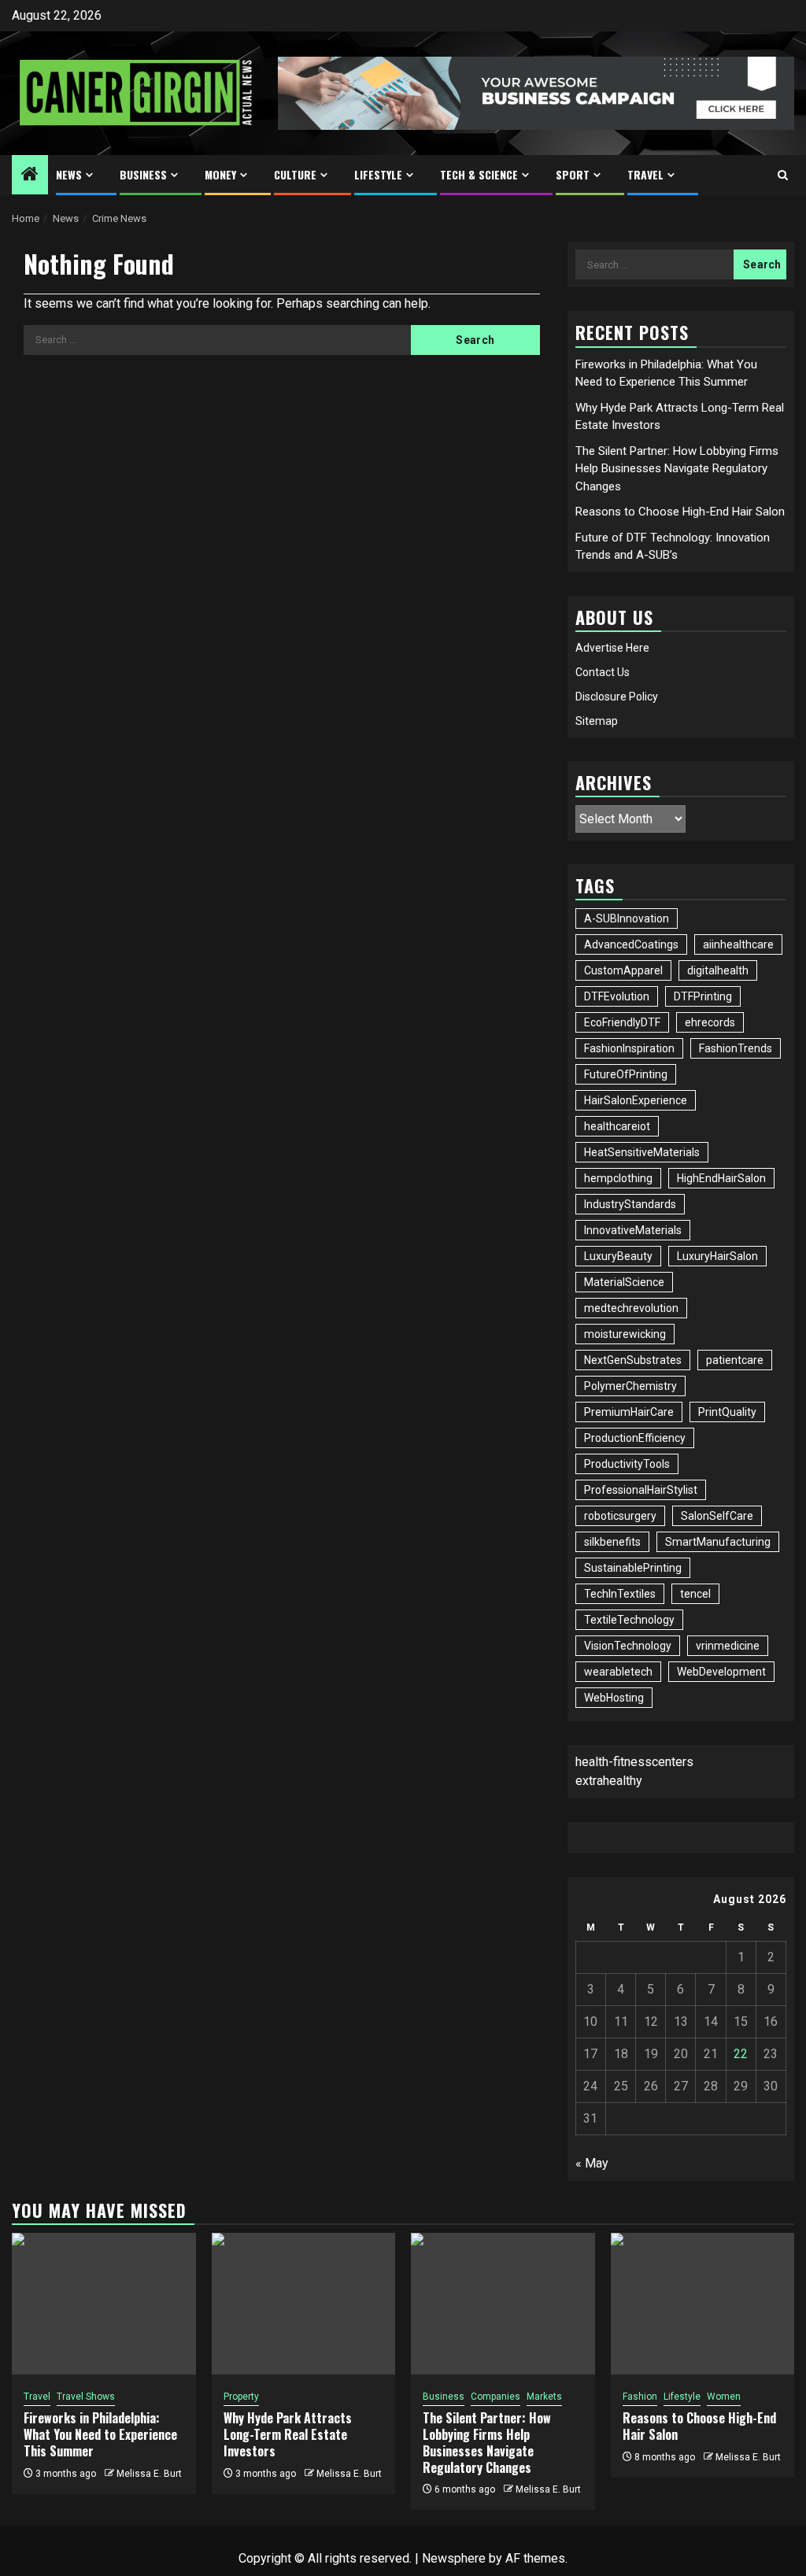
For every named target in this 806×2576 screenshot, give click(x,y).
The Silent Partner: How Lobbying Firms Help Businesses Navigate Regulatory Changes (677, 469)
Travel (645, 174)
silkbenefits (612, 1542)
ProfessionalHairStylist (641, 1490)
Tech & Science (479, 174)
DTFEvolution (617, 996)
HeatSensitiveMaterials (642, 1152)
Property (241, 2397)
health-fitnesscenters (634, 1762)
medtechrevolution (631, 1308)
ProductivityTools (627, 1464)
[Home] (30, 176)
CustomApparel (623, 970)
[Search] (783, 175)
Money (220, 174)
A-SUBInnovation (627, 918)
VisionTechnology (628, 1646)
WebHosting (614, 1698)
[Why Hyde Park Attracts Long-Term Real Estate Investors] (304, 2304)
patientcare (735, 1360)
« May (592, 2163)
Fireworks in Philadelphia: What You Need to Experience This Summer (100, 2434)
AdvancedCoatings (631, 944)
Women (724, 2397)
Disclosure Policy (617, 697)
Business (143, 174)
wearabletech (618, 1672)
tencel (695, 1594)
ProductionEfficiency (635, 1438)
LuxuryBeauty (618, 1256)
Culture (295, 174)
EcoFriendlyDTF (622, 1022)
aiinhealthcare (738, 944)
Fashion (640, 2397)
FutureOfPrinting (626, 1074)
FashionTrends (736, 1048)
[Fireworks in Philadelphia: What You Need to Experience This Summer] (104, 2304)
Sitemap (597, 721)
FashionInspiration (629, 1048)
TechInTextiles (620, 1594)
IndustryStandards (630, 1204)
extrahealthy (609, 1781)
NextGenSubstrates (633, 1360)
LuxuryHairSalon (717, 1256)
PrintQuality (727, 1412)
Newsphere (454, 2558)
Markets (544, 2397)
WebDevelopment (721, 1672)
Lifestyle (378, 174)
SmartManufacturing (718, 1542)
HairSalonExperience (636, 1100)
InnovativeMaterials (633, 1230)
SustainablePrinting (633, 1568)
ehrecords (710, 1022)
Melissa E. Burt (149, 2474)
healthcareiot (617, 1126)
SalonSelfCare (717, 1516)
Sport (573, 174)
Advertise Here (612, 648)
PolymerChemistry (630, 1386)
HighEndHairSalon (721, 1178)
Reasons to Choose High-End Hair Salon (680, 512)
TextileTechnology (629, 1620)
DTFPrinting (703, 996)
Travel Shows (86, 2397)
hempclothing (618, 1178)
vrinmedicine (728, 1646)
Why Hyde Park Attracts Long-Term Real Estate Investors (288, 2434)
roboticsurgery (620, 1516)
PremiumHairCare (629, 1412)
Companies (495, 2397)
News (69, 174)
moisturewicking (625, 1334)
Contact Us (603, 672)
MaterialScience (624, 1282)
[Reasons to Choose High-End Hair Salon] (703, 2304)
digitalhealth (718, 970)
